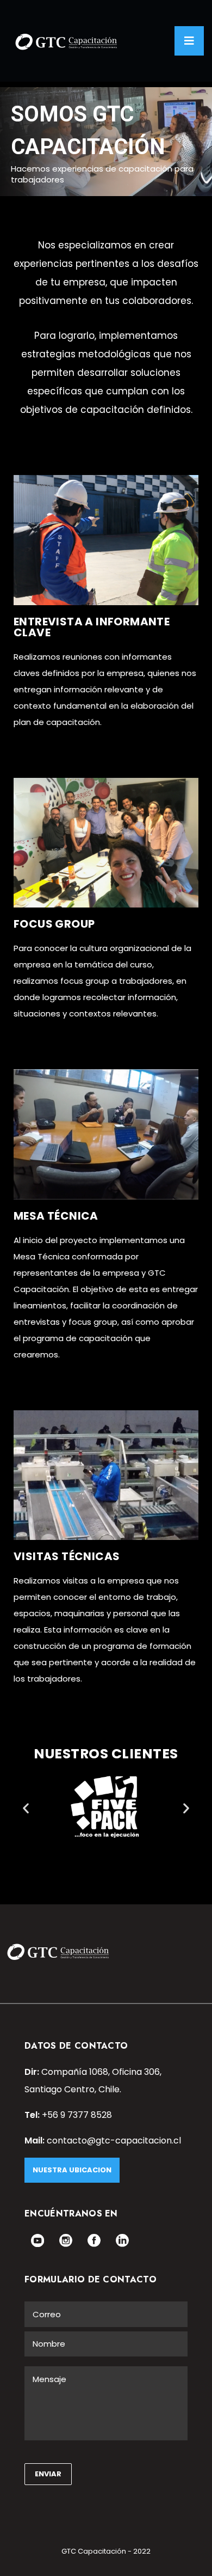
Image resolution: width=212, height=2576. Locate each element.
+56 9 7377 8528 (77, 2115)
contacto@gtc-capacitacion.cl (114, 2140)
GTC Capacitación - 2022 (106, 2551)
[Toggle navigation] (189, 41)
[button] (26, 1808)
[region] (106, 142)
